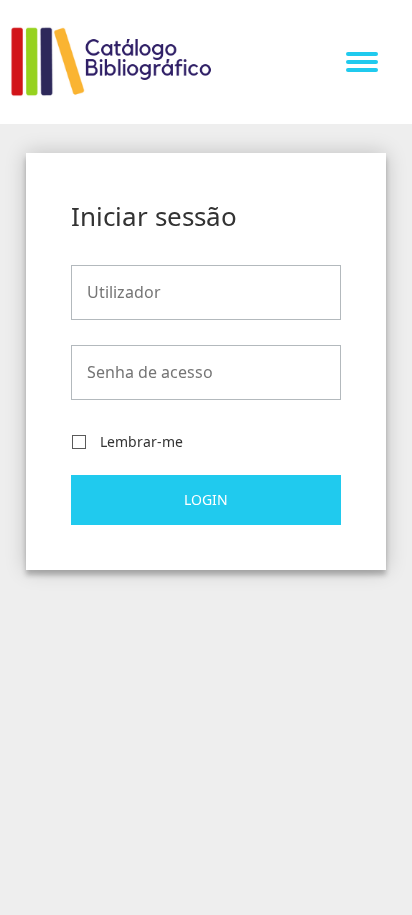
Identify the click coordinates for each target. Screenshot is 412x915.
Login (206, 499)
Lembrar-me (141, 443)
